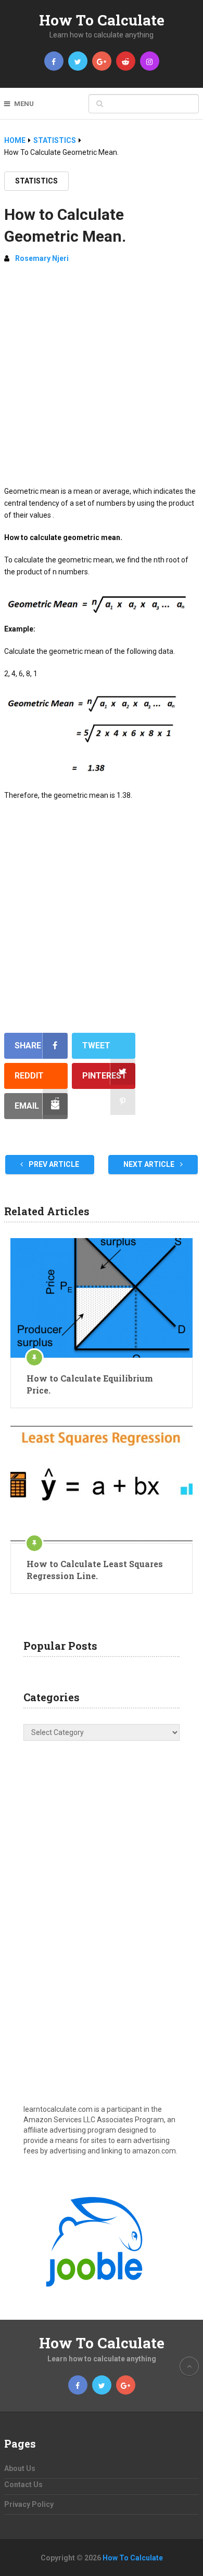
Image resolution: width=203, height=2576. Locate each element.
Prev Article (53, 1164)
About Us (20, 2468)
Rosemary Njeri (42, 258)
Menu (24, 104)
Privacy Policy (29, 2504)
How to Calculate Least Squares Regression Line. (95, 1569)
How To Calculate (102, 20)
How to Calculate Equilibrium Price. (90, 1384)
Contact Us (23, 2485)
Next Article (150, 1164)
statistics (36, 181)
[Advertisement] (102, 379)
